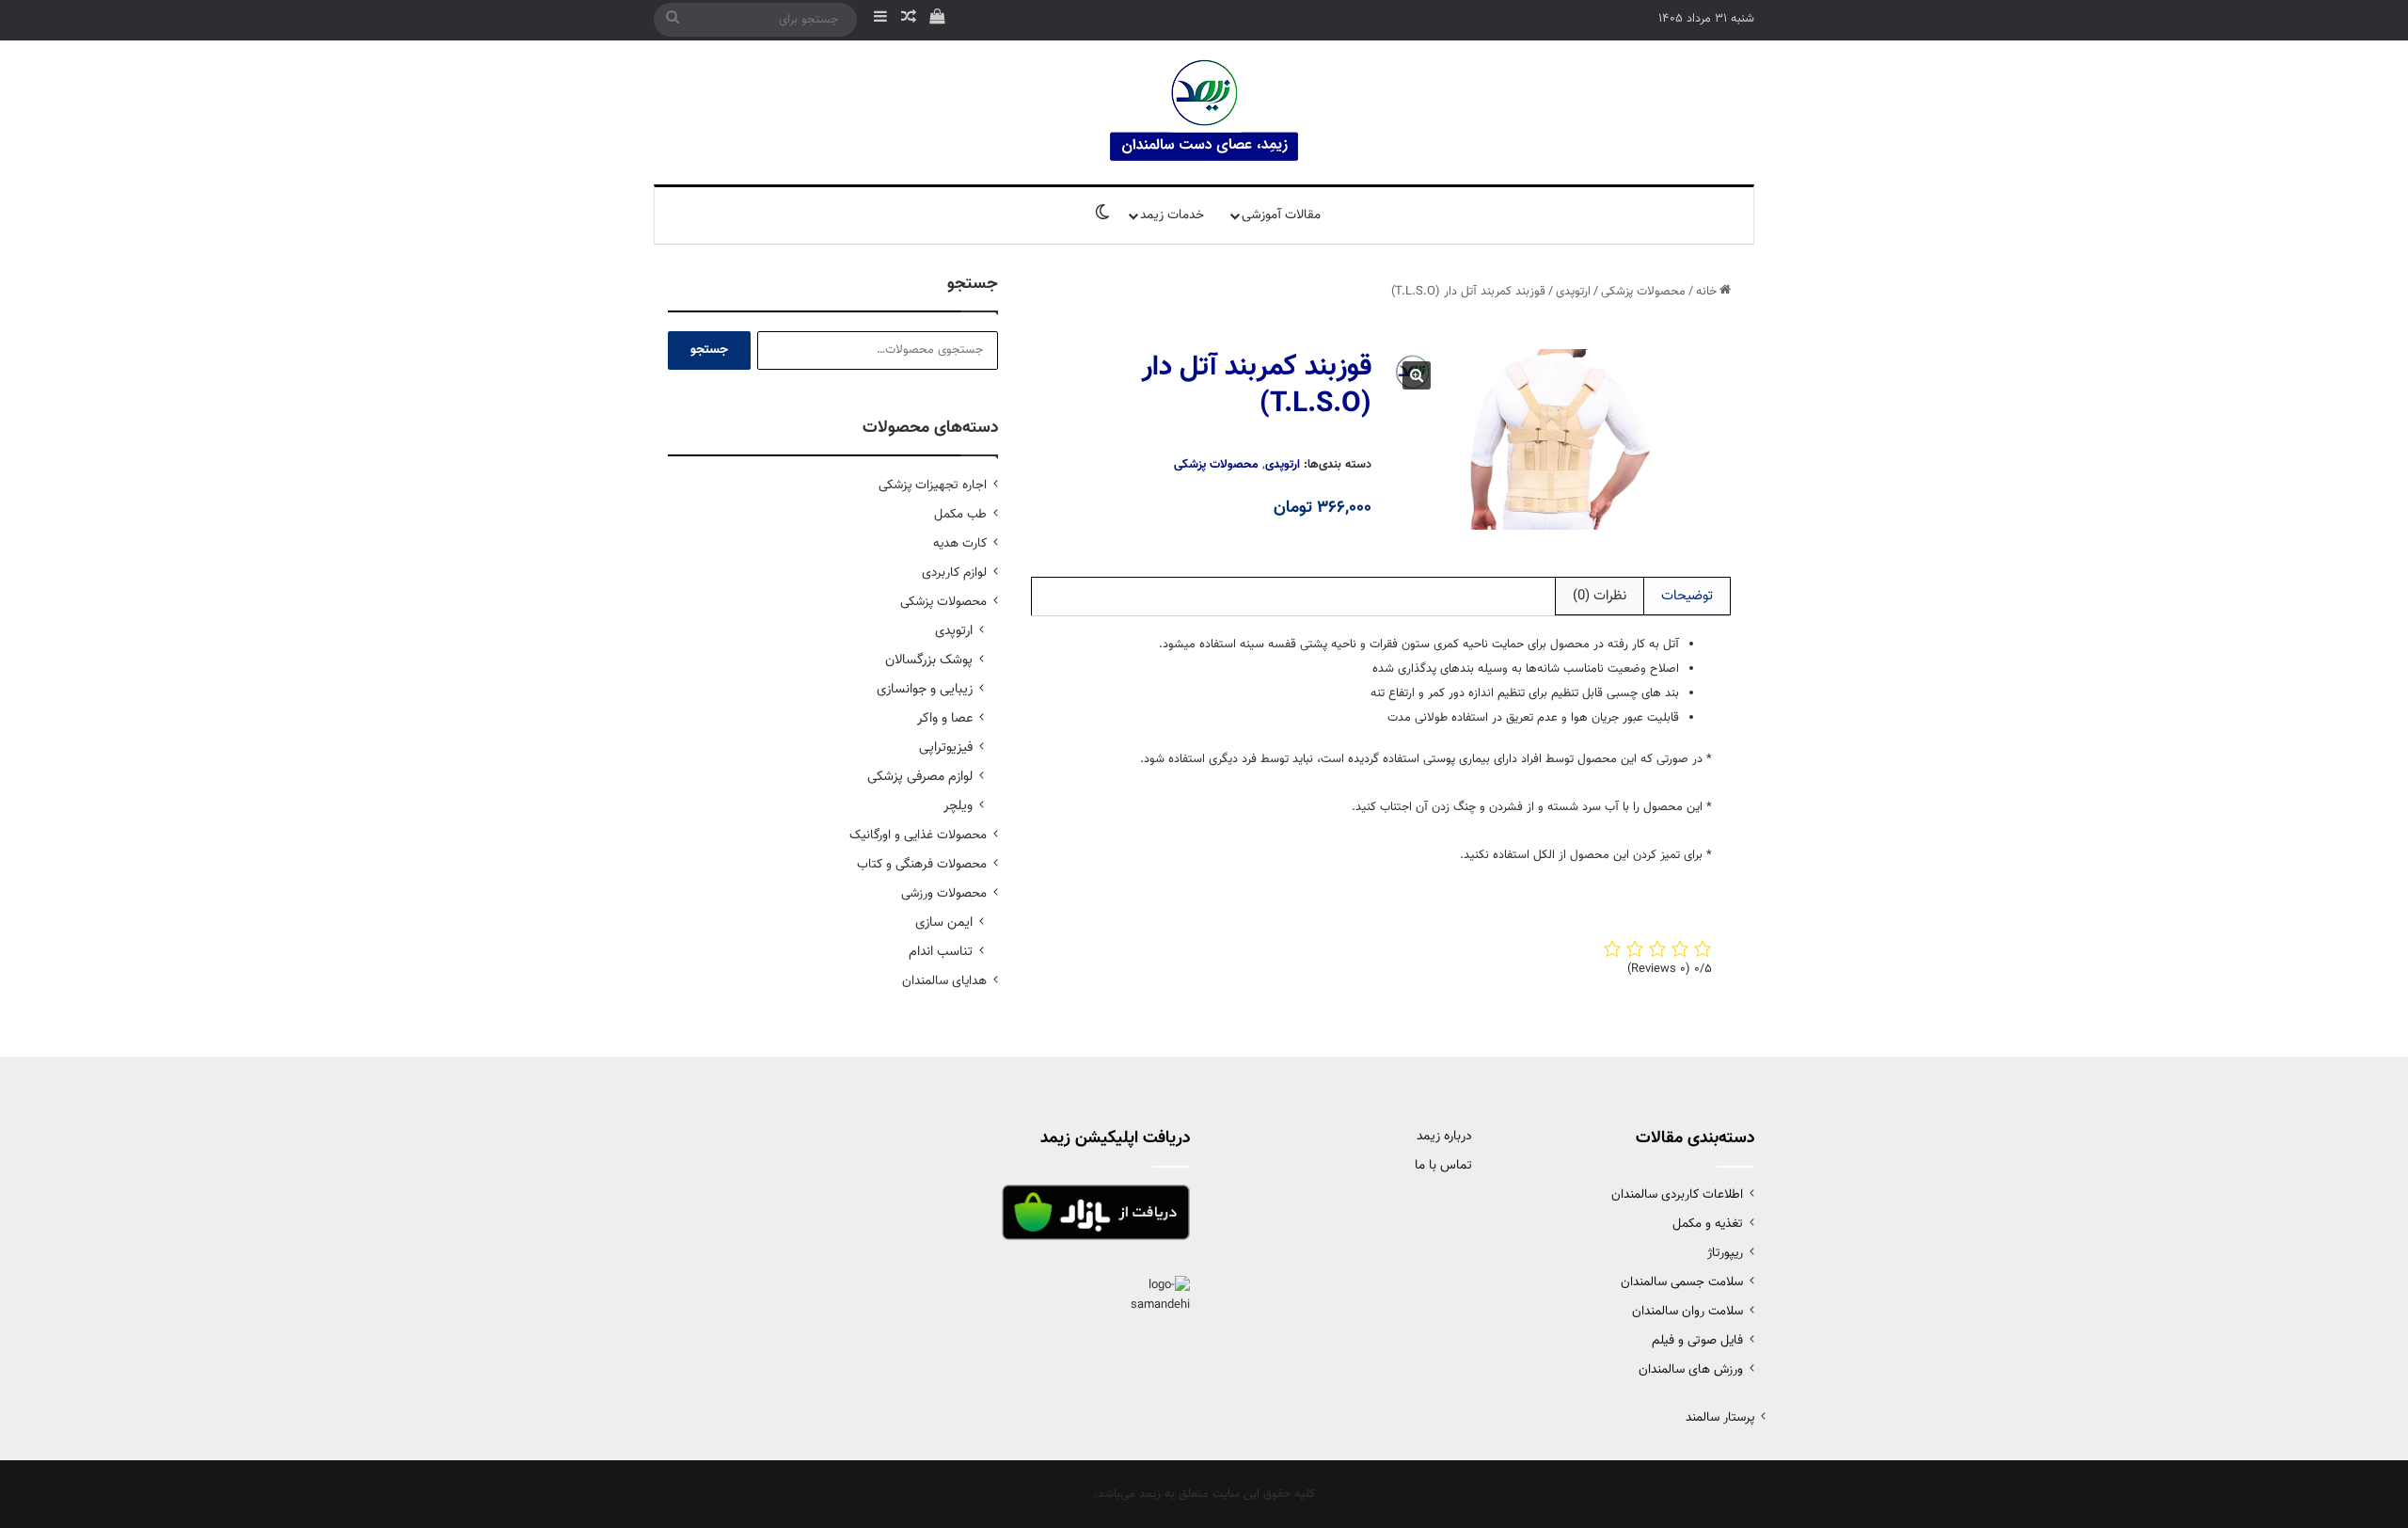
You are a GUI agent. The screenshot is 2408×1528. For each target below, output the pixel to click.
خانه (1706, 292)
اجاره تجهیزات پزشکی (933, 485)
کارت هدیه (960, 543)
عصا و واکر (945, 718)
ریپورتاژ (1725, 1253)
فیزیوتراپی (946, 748)
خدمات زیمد (1172, 215)
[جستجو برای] (673, 20)
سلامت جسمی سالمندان (1682, 1282)
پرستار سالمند (1720, 1417)
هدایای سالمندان (944, 981)
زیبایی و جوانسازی (925, 689)
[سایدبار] (880, 20)
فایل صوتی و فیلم (1697, 1340)
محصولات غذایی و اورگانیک (918, 835)
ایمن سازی (944, 923)
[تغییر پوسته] (1102, 215)
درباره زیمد (1444, 1137)
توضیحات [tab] (1687, 596)
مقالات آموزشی (1281, 215)
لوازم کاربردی (954, 573)
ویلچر (958, 806)
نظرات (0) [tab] (1600, 596)
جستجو (709, 350)
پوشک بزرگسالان (929, 660)
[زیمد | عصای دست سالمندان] (1204, 112)
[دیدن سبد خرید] (937, 20)
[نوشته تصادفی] (909, 20)
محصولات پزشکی (1643, 292)
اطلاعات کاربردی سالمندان (1677, 1194)
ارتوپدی (1573, 292)
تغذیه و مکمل (1708, 1224)
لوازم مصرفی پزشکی (920, 777)
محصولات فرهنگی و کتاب (922, 864)
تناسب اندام (941, 952)
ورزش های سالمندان (1691, 1369)
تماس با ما (1443, 1166)
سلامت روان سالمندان (1687, 1311)
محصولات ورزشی (944, 893)
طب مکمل (960, 514)
